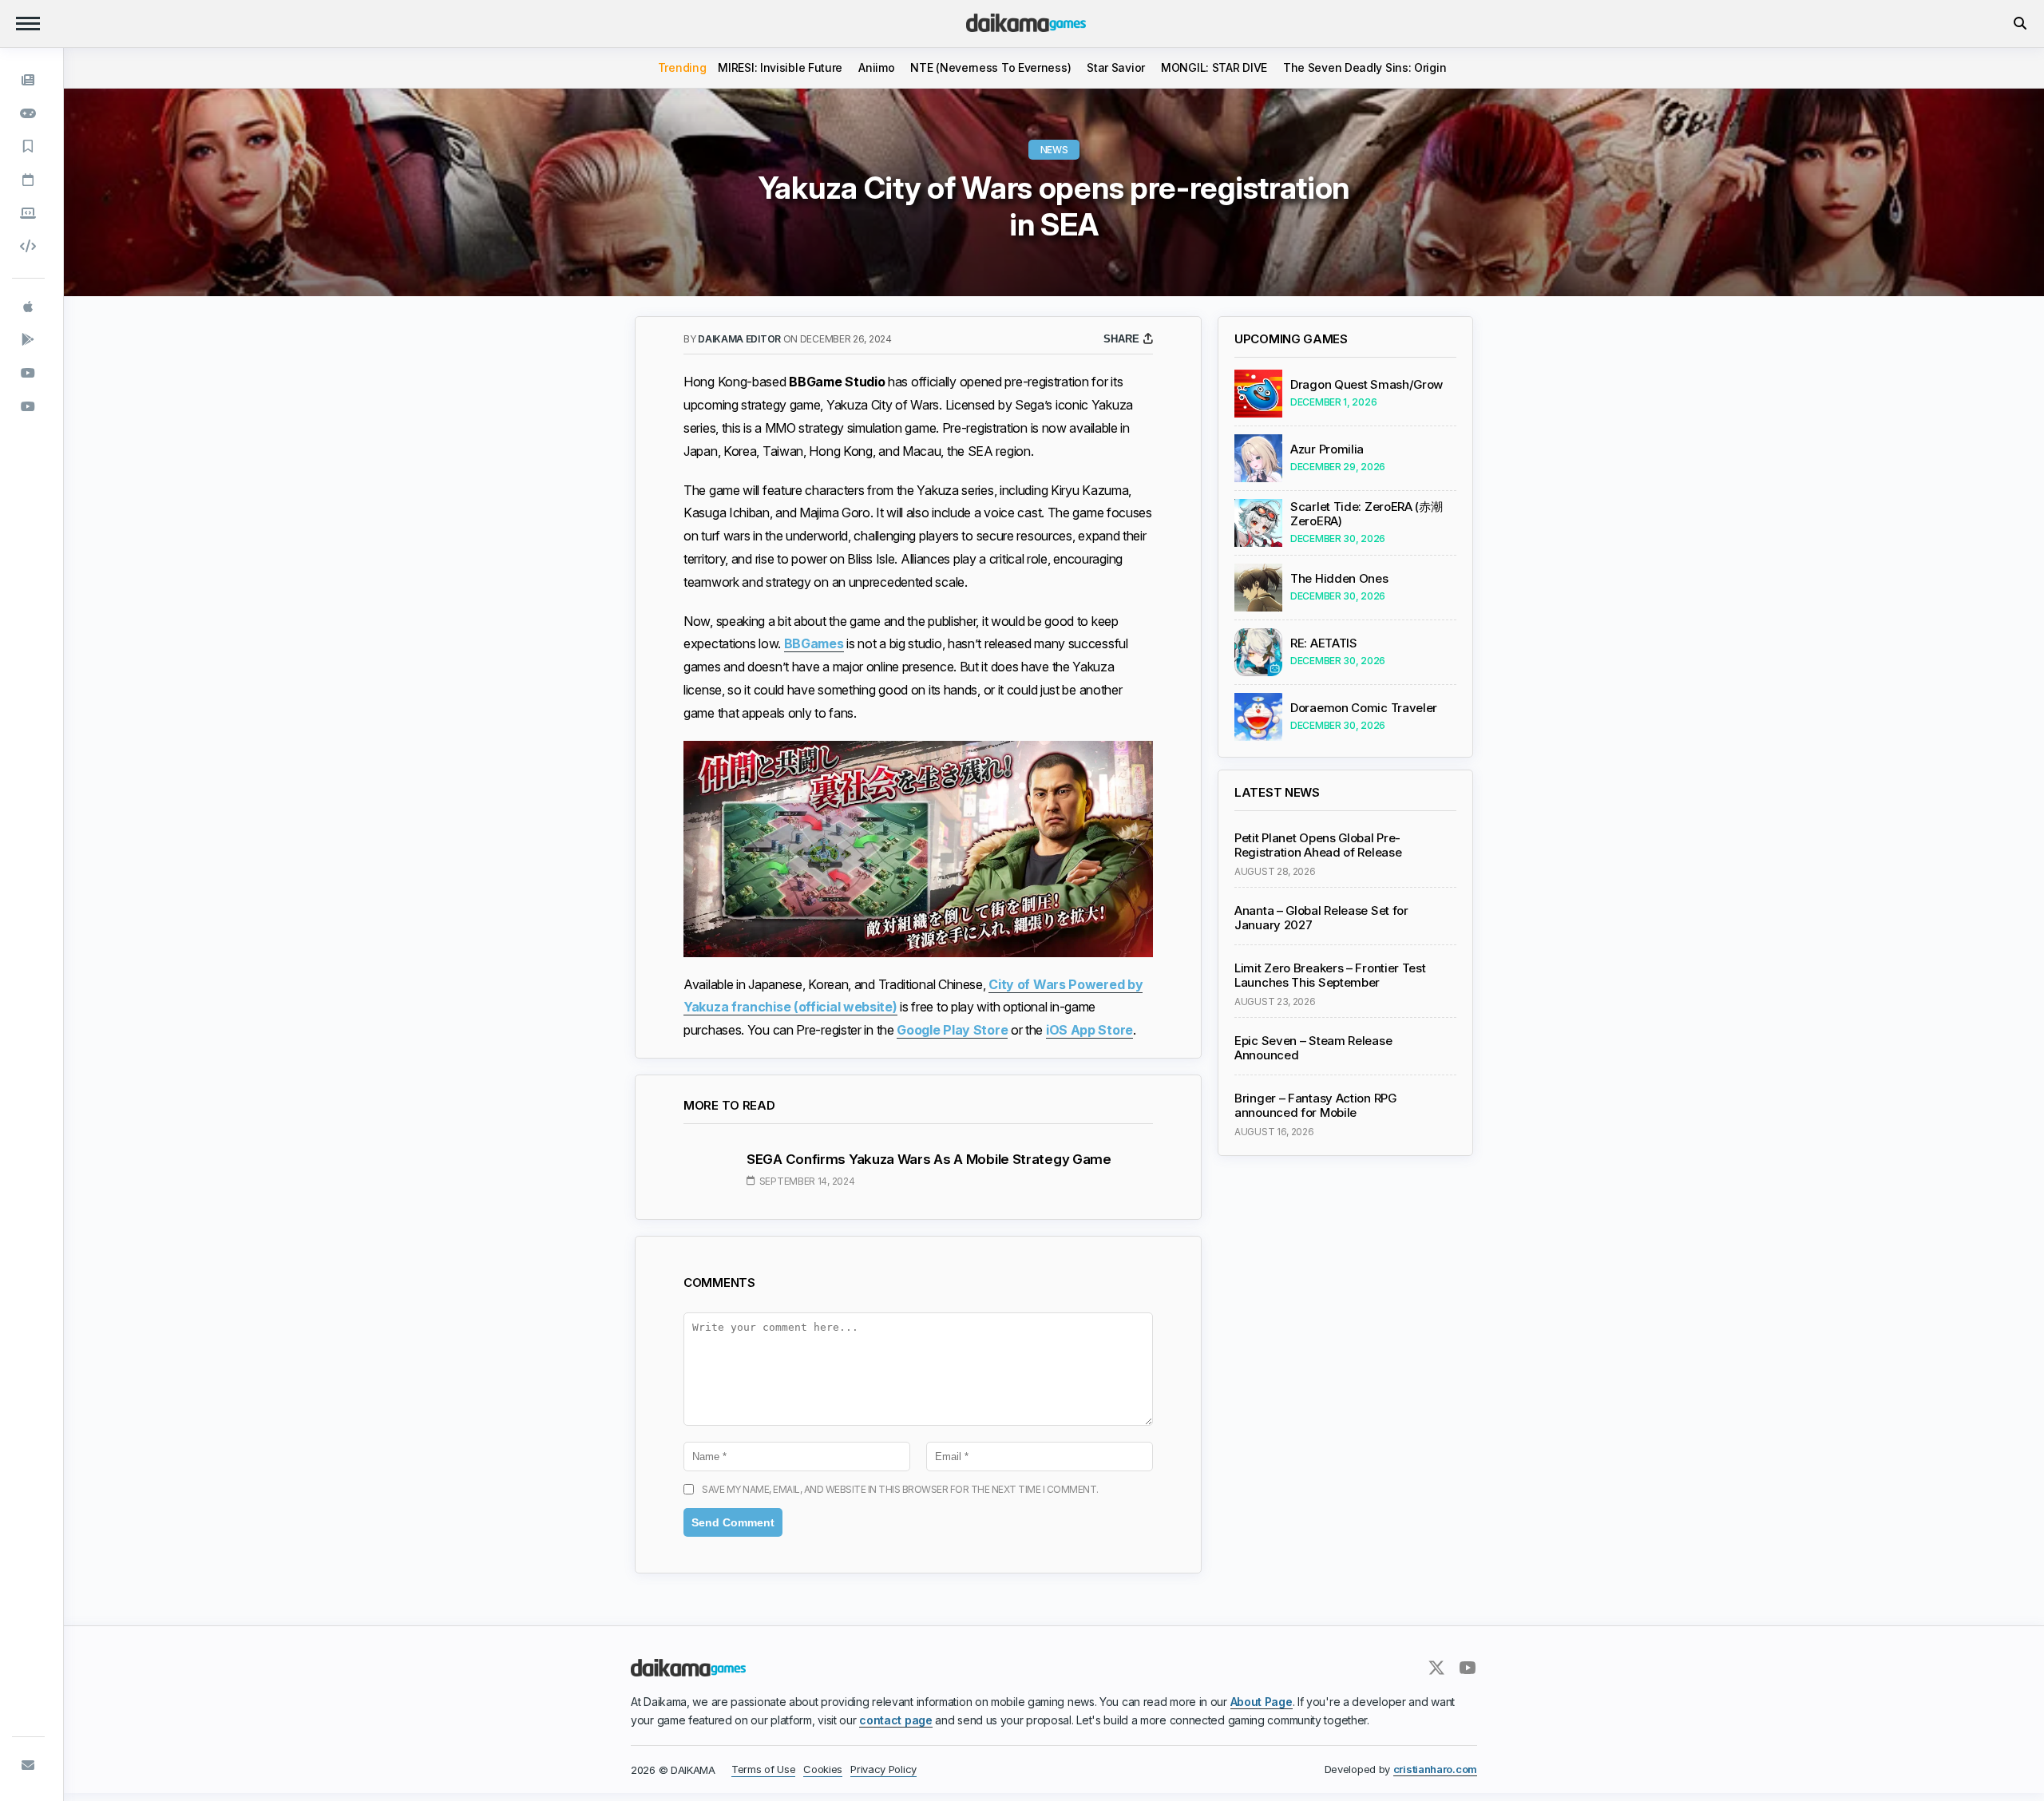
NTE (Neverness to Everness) (990, 67)
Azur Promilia (1327, 449)
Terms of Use (763, 1769)
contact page (895, 1720)
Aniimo (876, 67)
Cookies (823, 1769)
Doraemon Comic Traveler (1364, 708)
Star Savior (1116, 67)
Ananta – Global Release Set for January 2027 (1321, 918)
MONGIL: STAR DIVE (1214, 67)
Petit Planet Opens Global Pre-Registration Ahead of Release (1318, 845)
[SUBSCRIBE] (28, 1765)
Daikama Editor (741, 339)
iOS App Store (1089, 1030)
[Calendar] (28, 180)
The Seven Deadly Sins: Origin (1365, 67)
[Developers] (28, 246)
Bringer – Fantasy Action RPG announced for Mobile (1315, 1106)
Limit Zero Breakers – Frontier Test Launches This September (1330, 976)
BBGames (814, 643)
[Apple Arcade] (28, 307)
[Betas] (28, 212)
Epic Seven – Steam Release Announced (1313, 1048)
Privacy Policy (883, 1769)
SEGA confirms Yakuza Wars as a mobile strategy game (929, 1159)
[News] (28, 80)
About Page (1262, 1702)
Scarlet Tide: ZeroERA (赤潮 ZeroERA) (1367, 514)
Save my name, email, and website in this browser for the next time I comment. (900, 1489)
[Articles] (28, 146)
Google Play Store (952, 1030)
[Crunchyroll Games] (28, 406)
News (1054, 150)
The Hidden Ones (1339, 579)
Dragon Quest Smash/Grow (1367, 385)
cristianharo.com (1435, 1769)
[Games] (28, 113)
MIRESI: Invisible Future (780, 67)
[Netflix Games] (28, 373)
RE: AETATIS (1324, 643)
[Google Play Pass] (28, 339)
